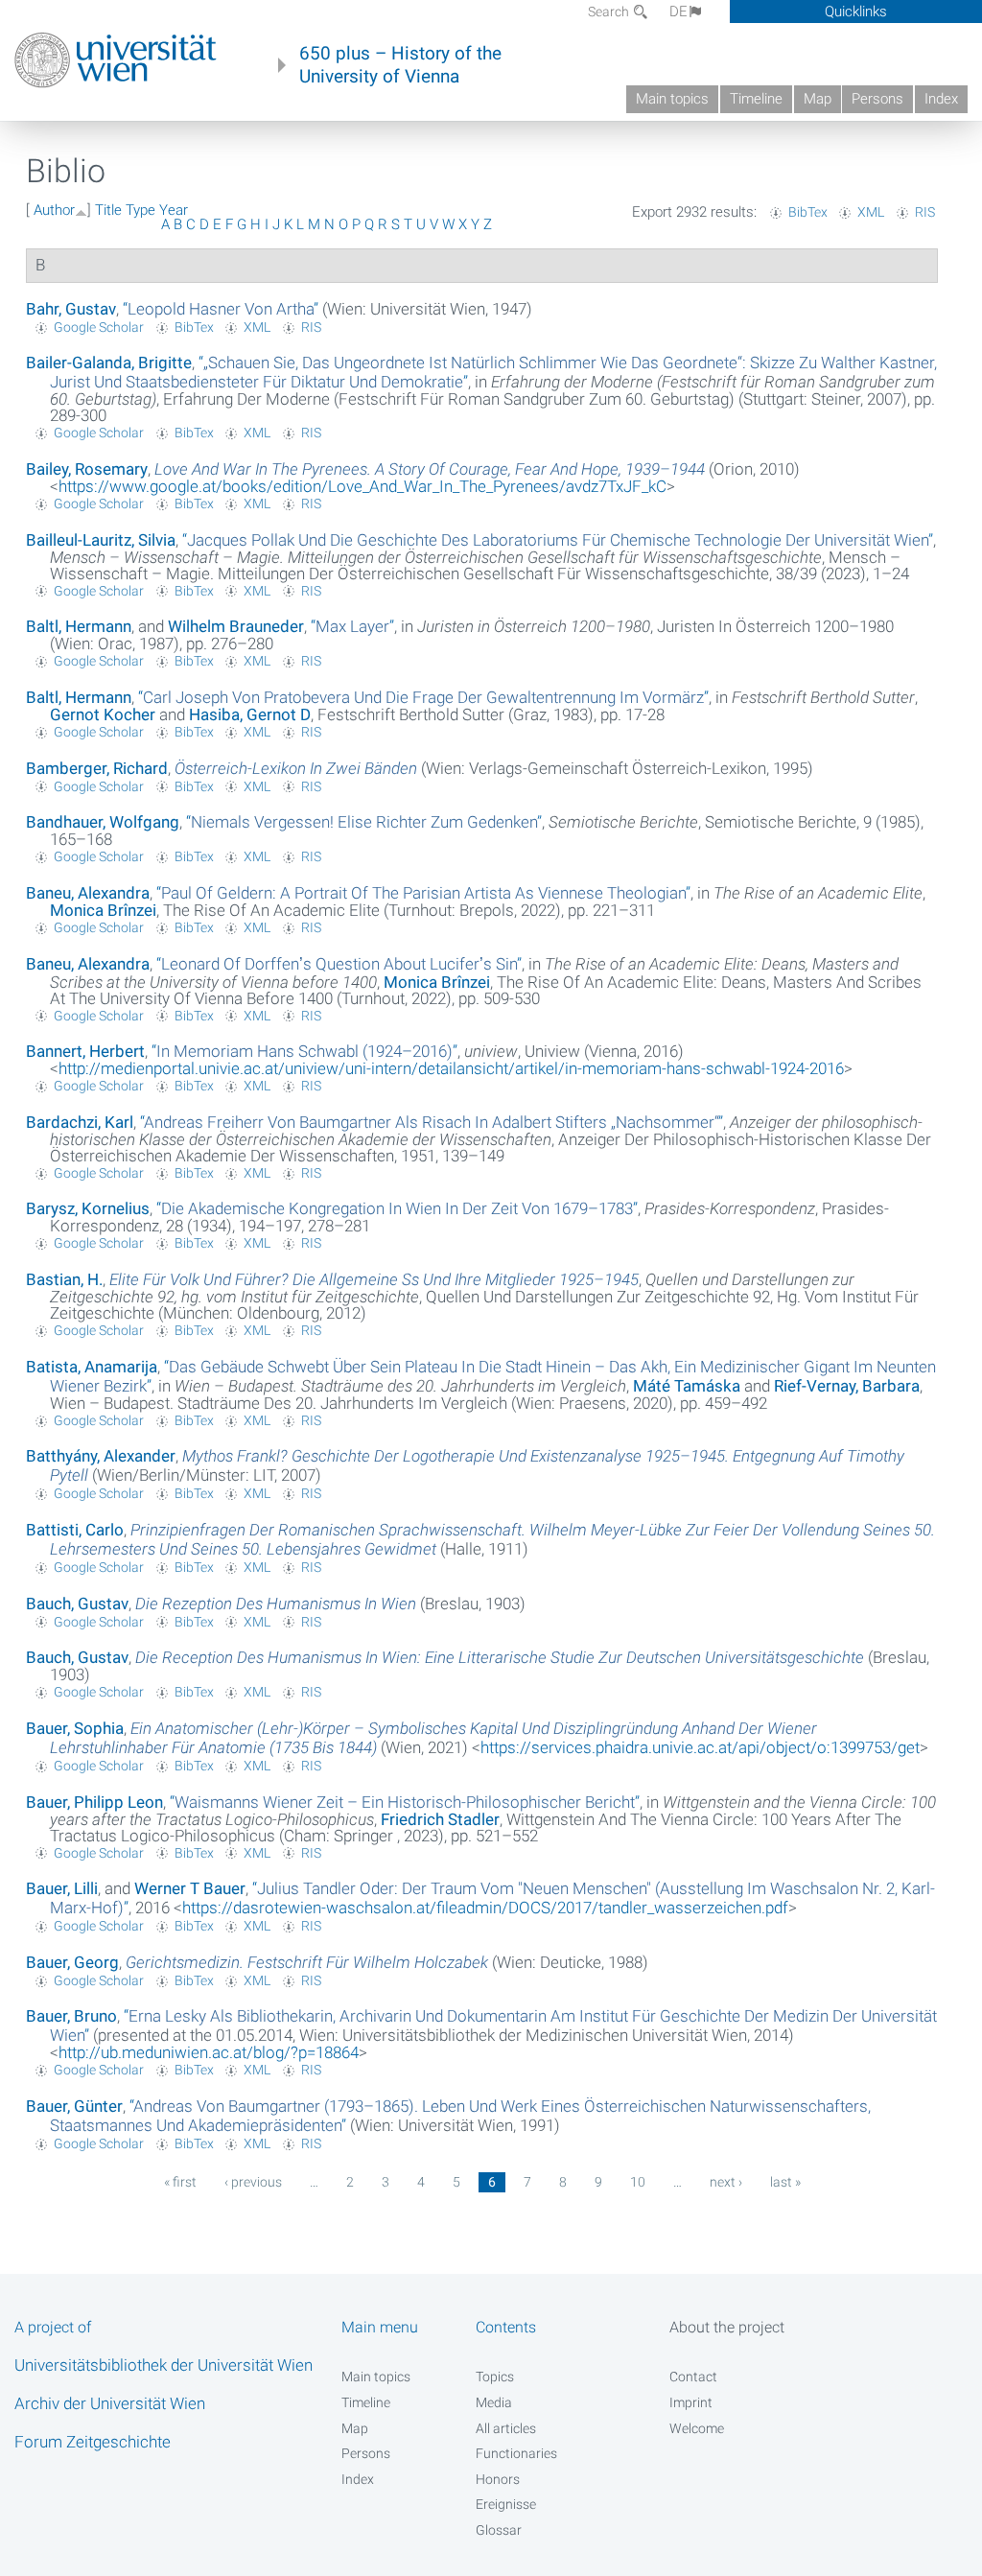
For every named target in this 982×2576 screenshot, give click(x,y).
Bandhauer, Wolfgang (103, 822)
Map (818, 99)
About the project (727, 2327)
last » (785, 2182)
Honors (498, 2479)
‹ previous (253, 2182)
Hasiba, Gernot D (250, 714)
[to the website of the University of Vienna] (116, 60)
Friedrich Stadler (440, 1819)
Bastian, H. (64, 1279)
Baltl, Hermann (79, 626)
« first (180, 2182)
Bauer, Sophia (75, 1728)
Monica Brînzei (103, 910)
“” (221, 309)
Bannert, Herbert (85, 1051)
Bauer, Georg (72, 1962)
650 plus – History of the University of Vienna (400, 65)
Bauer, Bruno (71, 2016)
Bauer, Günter (74, 2106)
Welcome (697, 2428)
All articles (506, 2428)
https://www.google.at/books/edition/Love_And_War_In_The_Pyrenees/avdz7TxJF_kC (362, 486)
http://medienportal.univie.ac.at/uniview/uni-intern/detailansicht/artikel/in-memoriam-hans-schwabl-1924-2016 (451, 1068)
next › (726, 2182)
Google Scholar (99, 327)
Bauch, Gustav (77, 1604)
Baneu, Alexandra (88, 893)
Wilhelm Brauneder (236, 626)
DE (678, 12)
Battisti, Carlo (75, 1530)
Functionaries (516, 2453)
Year (174, 210)
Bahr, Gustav (71, 309)
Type (140, 210)
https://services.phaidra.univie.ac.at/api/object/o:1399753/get (700, 1747)
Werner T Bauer (190, 1888)
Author (54, 210)
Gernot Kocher (103, 714)
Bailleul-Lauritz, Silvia (101, 540)
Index (941, 99)
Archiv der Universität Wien (110, 2403)
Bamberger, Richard (97, 768)
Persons (877, 99)
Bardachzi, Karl (80, 1122)
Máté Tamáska (687, 1386)
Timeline (756, 99)
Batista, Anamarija (92, 1367)
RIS (925, 212)
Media (494, 2402)
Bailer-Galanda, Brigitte (109, 363)
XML (871, 212)
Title (108, 210)
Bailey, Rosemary (87, 469)
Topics (495, 2377)
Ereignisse (506, 2504)
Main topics (672, 99)
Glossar (499, 2530)
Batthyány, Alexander (101, 1456)
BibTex (808, 212)
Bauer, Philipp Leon (94, 1802)
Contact (693, 2377)
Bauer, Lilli (62, 1888)
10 (638, 2182)
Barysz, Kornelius (88, 1208)
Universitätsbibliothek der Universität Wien (164, 2365)
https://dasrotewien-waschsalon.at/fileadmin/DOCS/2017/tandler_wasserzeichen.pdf (485, 1908)
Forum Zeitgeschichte (93, 2442)
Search (610, 12)
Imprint (691, 2402)
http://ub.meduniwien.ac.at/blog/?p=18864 (209, 2052)
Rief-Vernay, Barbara (847, 1386)
